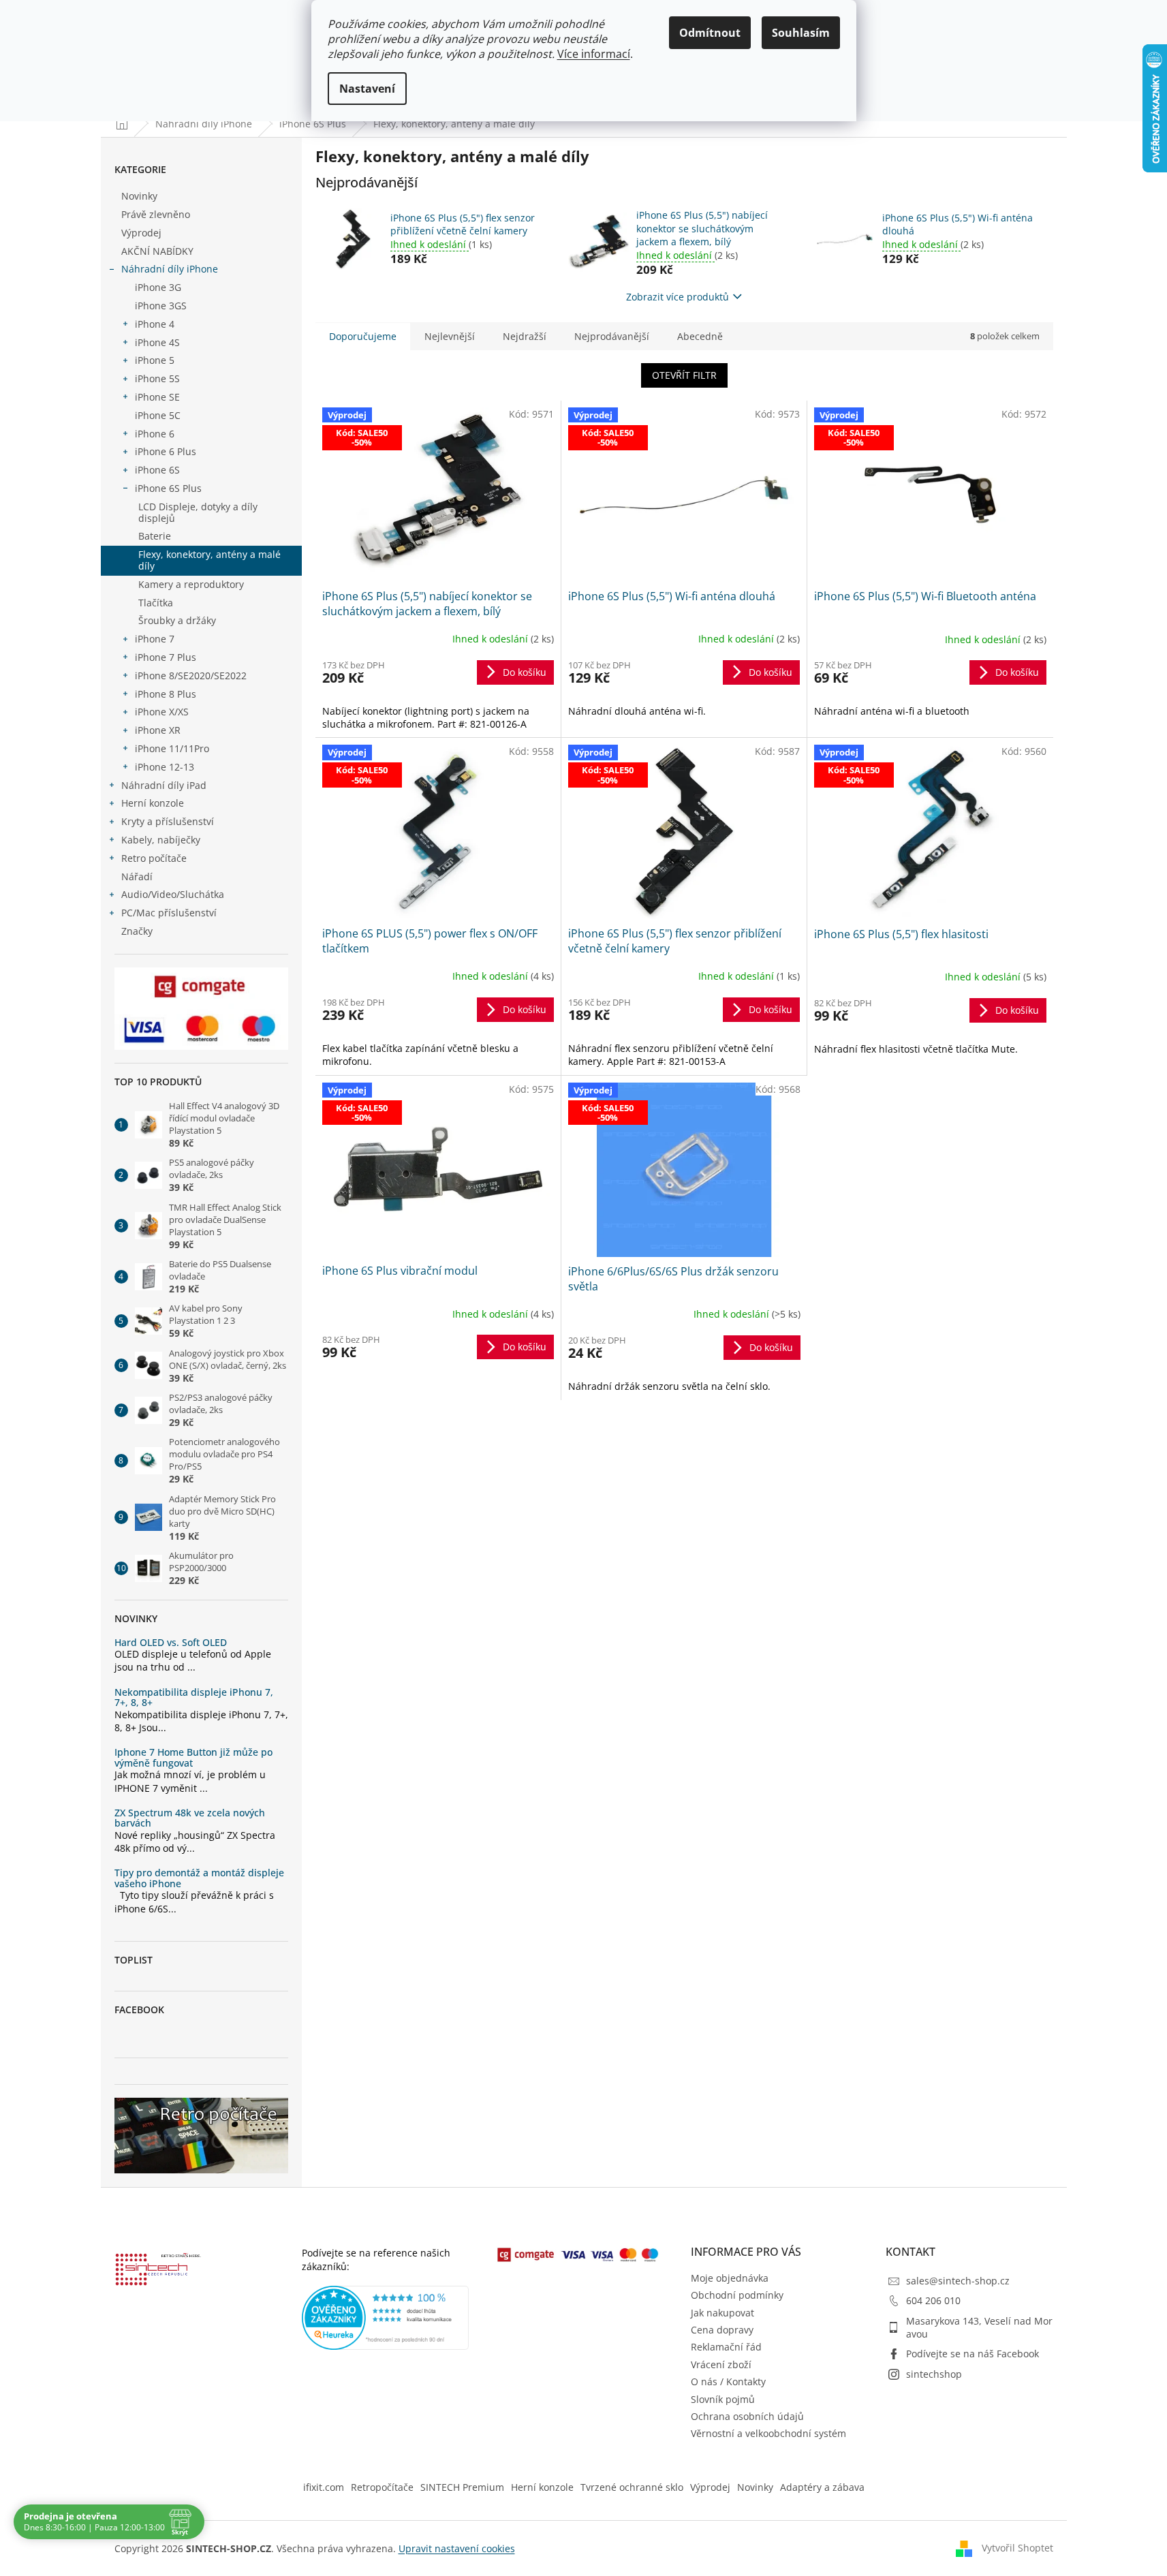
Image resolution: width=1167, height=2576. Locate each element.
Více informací (594, 54)
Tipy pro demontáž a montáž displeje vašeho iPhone (199, 1878)
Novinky (139, 196)
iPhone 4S (157, 342)
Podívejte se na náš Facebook (972, 2354)
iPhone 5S (157, 378)
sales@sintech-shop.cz (958, 2281)
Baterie (155, 536)
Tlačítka (156, 603)
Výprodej (141, 233)
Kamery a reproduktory (191, 584)
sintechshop (934, 2374)
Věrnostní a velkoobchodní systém (768, 2433)
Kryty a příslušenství (168, 821)
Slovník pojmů (723, 2399)
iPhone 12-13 (165, 767)
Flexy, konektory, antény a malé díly (209, 560)
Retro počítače (154, 858)
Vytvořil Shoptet (1017, 2547)
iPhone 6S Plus (168, 488)
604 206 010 (933, 2300)
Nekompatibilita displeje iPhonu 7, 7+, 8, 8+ (194, 1697)
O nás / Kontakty (728, 2381)
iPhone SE (157, 397)
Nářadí (137, 876)
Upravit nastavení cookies (457, 2548)
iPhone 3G (158, 287)
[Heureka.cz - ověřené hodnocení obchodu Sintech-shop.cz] (386, 2318)
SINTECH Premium (462, 2487)
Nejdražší (525, 336)
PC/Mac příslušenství (169, 913)
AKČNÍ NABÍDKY (157, 251)
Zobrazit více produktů (678, 297)
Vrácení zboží (721, 2364)
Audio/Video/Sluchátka (173, 894)
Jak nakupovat (722, 2313)
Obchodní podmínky (737, 2295)
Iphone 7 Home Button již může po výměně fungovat (193, 1757)
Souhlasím (801, 33)
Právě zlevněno (156, 214)
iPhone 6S (157, 470)
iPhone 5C (158, 415)
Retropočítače (382, 2487)
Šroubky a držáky (177, 620)
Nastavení (367, 89)
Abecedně (700, 336)
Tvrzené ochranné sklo (632, 2487)
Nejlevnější (450, 336)
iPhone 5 (155, 360)
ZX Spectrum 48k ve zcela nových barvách (190, 1818)
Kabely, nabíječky (161, 840)
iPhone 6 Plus (166, 451)
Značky (137, 931)
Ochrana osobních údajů (747, 2416)
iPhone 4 (155, 324)
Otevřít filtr (684, 375)
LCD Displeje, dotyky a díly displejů (198, 512)
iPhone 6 (155, 434)
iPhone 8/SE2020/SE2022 (191, 676)
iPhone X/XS (162, 712)
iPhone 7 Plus (166, 657)
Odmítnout (710, 33)
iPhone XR (158, 730)
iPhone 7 (155, 639)
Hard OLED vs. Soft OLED (171, 1642)
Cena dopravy (722, 2330)
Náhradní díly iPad (164, 785)
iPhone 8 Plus (166, 694)
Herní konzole (153, 803)
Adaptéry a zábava (822, 2487)
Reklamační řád (726, 2347)
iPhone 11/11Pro (172, 748)
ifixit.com (324, 2487)
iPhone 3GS (161, 306)
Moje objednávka (730, 2278)
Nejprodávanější (612, 336)
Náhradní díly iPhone (170, 269)
